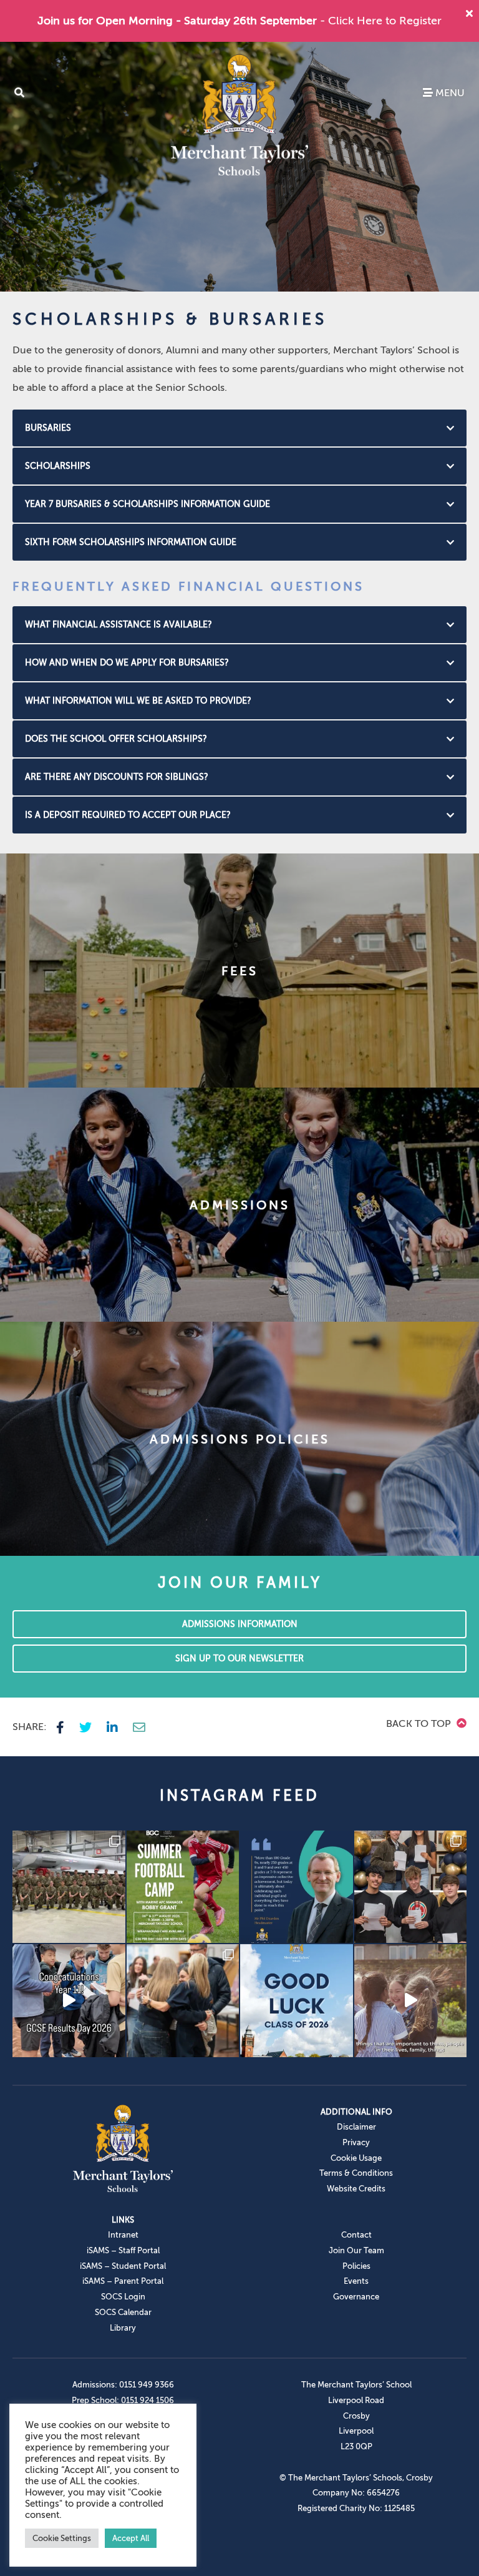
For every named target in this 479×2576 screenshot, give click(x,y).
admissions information (240, 1624)
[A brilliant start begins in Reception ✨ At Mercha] (411, 2001)
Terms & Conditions (356, 2173)
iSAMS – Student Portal (123, 2266)
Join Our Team (356, 2250)
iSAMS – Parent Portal (123, 2281)
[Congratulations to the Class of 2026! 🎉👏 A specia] (69, 2001)
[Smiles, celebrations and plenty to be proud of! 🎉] (411, 1887)
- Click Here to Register (381, 21)
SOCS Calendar (123, 2312)
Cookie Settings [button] (62, 2538)
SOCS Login (123, 2297)
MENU (449, 93)
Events (356, 2281)
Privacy (356, 2142)
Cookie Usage (356, 2158)
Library (123, 2328)
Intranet (123, 2235)
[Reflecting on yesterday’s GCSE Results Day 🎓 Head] (297, 1887)
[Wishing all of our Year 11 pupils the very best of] (297, 2001)
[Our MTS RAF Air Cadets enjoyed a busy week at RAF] (69, 1887)
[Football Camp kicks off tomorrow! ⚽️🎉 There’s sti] (183, 1887)
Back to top (420, 1724)
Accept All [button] (131, 2538)
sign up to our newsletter (239, 1659)
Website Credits (356, 2189)
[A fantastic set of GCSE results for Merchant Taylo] (183, 2001)
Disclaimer (356, 2127)
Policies (356, 2266)
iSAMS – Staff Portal (123, 2250)
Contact (356, 2235)
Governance (356, 2297)
